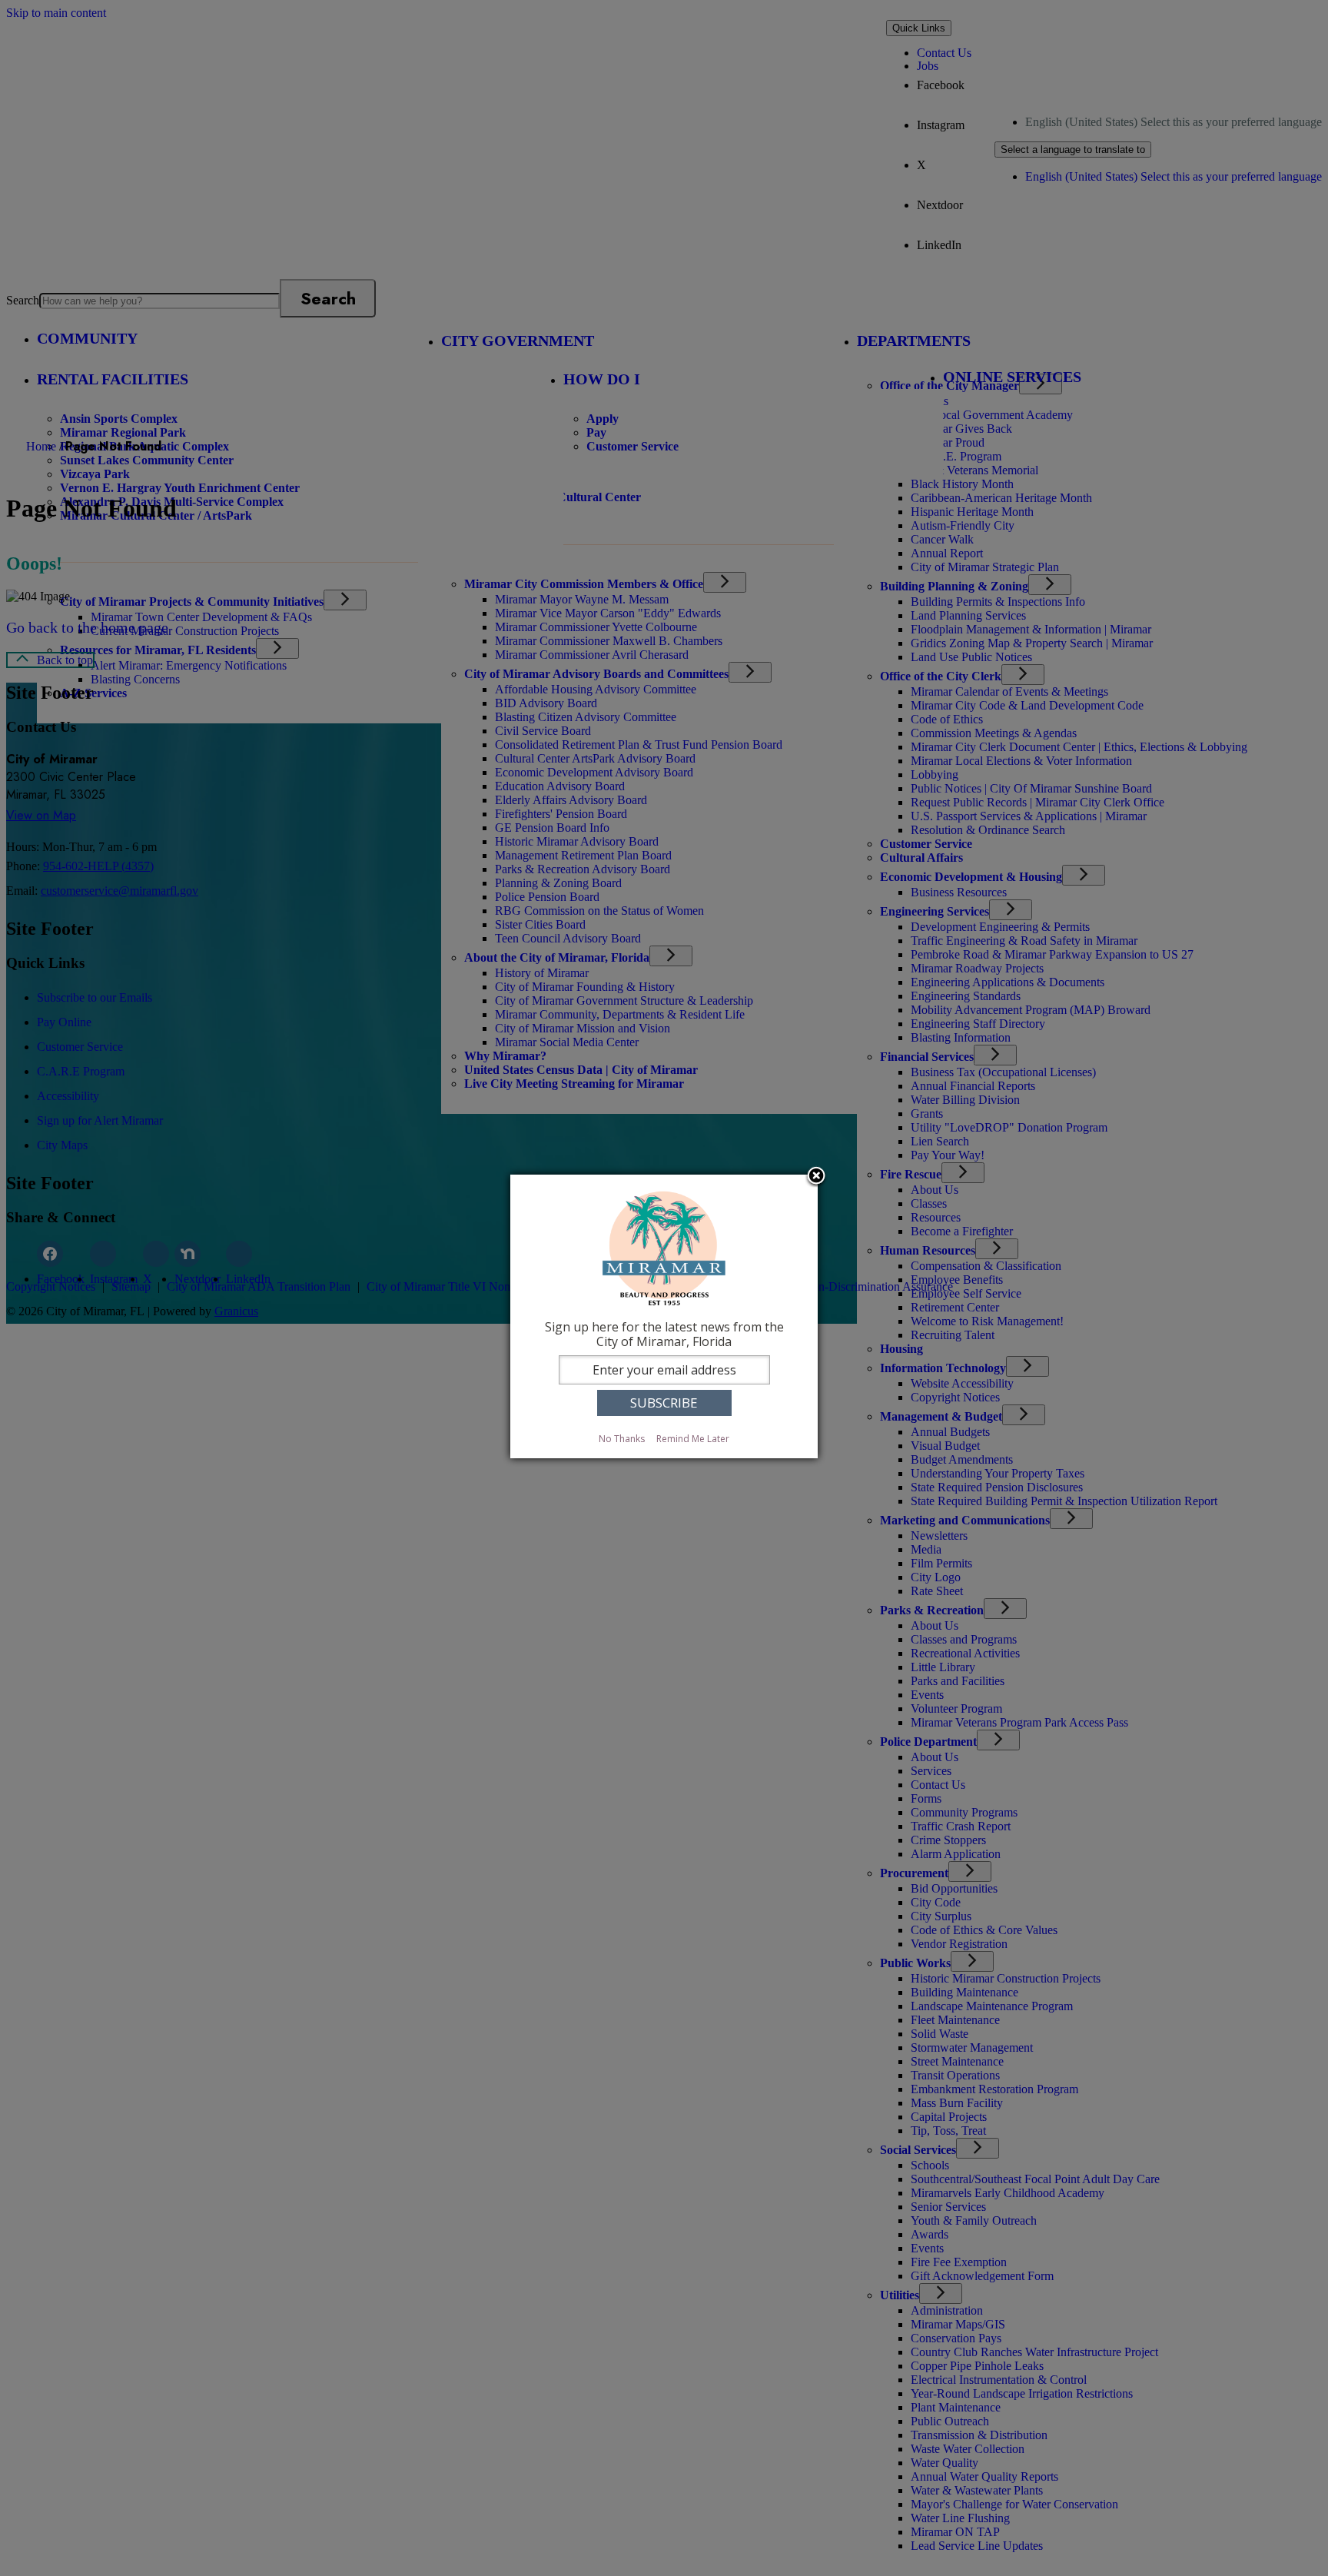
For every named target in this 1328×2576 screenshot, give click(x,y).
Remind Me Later (693, 1439)
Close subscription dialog (816, 1177)
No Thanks (622, 1439)
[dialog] (664, 1316)
